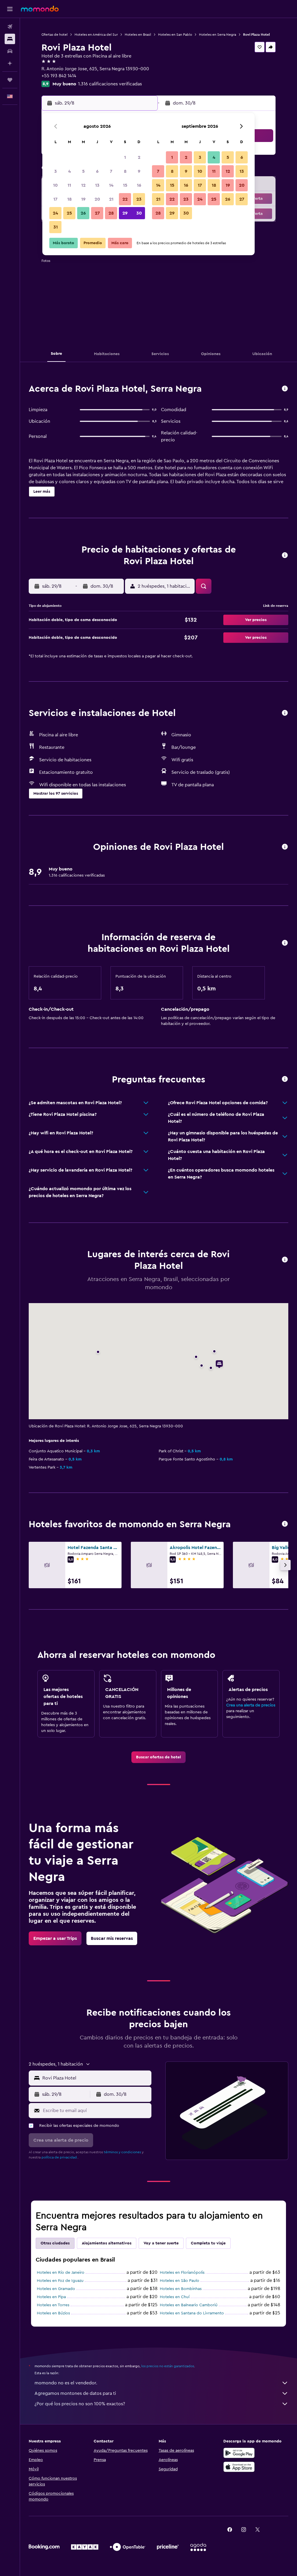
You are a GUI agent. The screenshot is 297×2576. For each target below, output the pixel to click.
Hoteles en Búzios (53, 2313)
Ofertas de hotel (55, 35)
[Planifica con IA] (10, 63)
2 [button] (139, 157)
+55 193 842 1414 (59, 76)
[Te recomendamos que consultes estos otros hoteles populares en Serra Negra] (285, 1524)
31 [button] (56, 227)
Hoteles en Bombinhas (181, 2289)
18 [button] (69, 199)
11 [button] (69, 185)
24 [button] (55, 213)
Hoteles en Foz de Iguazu (60, 2281)
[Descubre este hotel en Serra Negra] (285, 389)
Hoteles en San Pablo (175, 35)
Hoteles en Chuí (175, 2297)
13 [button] (97, 185)
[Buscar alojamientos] (10, 39)
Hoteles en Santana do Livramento (192, 2313)
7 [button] (111, 171)
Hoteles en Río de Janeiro (61, 2273)
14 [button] (111, 185)
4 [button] (69, 171)
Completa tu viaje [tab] (208, 2243)
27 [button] (97, 213)
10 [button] (55, 185)
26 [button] (83, 213)
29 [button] (125, 213)
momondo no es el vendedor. (66, 2383)
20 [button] (97, 199)
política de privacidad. (60, 2157)
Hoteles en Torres (53, 2305)
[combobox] (95, 2078)
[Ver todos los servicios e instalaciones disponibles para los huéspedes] (285, 713)
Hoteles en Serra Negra (218, 35)
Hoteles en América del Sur (96, 35)
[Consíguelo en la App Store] (239, 2467)
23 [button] (139, 199)
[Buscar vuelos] (10, 27)
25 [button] (69, 213)
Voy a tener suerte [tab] (161, 2243)
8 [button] (125, 171)
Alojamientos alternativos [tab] (107, 2243)
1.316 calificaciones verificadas (110, 84)
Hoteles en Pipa (51, 2297)
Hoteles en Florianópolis (182, 2273)
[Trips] (10, 80)
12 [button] (83, 185)
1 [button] (125, 157)
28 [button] (111, 213)
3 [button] (56, 171)
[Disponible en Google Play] (239, 2453)
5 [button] (83, 171)
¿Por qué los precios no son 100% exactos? (80, 2404)
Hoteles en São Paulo (180, 2281)
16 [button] (139, 185)
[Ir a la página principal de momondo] (40, 9)
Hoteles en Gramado (56, 2289)
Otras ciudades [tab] (55, 2243)
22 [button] (125, 199)
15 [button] (125, 185)
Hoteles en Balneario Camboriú (189, 2305)
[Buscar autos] (10, 51)
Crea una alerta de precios (251, 1705)
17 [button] (55, 199)
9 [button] (139, 171)
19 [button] (83, 199)
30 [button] (139, 213)
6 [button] (97, 171)
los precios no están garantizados (168, 2366)
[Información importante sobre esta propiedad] (285, 943)
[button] (10, 9)
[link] (159, 1757)
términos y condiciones (122, 2152)
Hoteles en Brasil (138, 35)
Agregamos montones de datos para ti (75, 2393)
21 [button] (111, 199)
